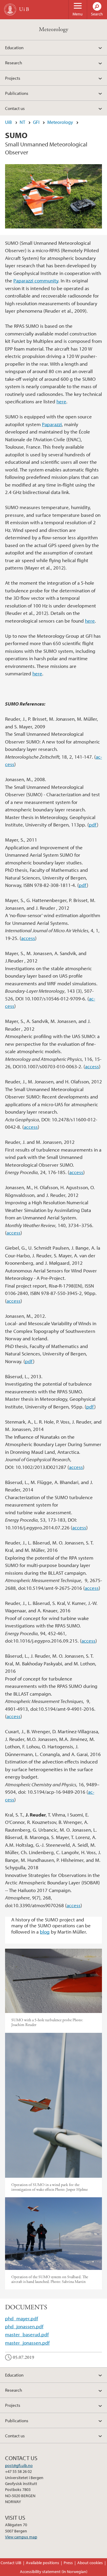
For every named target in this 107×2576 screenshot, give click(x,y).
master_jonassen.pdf (27, 2343)
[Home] (10, 9)
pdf (93, 825)
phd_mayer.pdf (22, 2318)
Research (14, 63)
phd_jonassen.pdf (24, 2326)
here (61, 401)
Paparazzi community (36, 280)
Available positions (43, 2563)
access (28, 938)
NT (22, 122)
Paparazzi (52, 424)
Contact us (15, 108)
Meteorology (54, 29)
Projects (13, 78)
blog (45, 1932)
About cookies (90, 2563)
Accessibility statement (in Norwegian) (54, 2572)
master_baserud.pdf (27, 2334)
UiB (8, 122)
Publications (17, 93)
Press (68, 2563)
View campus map (21, 2537)
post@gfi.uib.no (19, 2465)
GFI (36, 122)
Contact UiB (11, 2563)
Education (14, 47)
